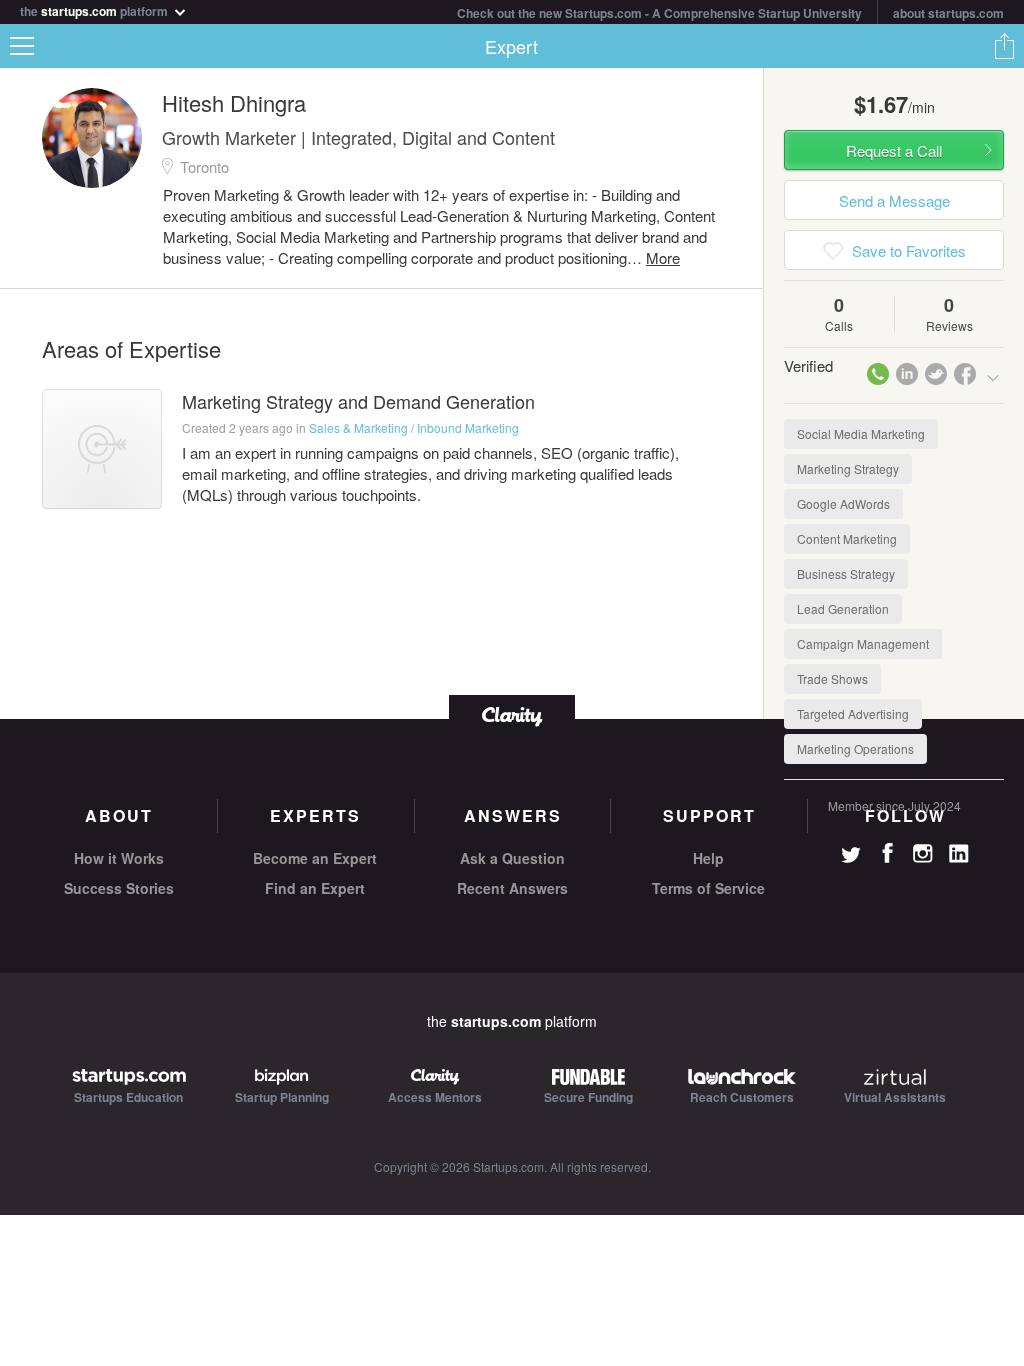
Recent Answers (512, 888)
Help (708, 858)
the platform (95, 9)
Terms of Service (708, 888)
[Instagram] (923, 854)
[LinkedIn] (959, 854)
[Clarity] (512, 714)
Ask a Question (512, 858)
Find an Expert (315, 888)
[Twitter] (851, 857)
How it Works (119, 858)
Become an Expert (315, 858)
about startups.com (948, 13)
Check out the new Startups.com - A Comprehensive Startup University (659, 13)
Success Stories (119, 888)
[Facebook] (887, 853)
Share (1004, 46)
